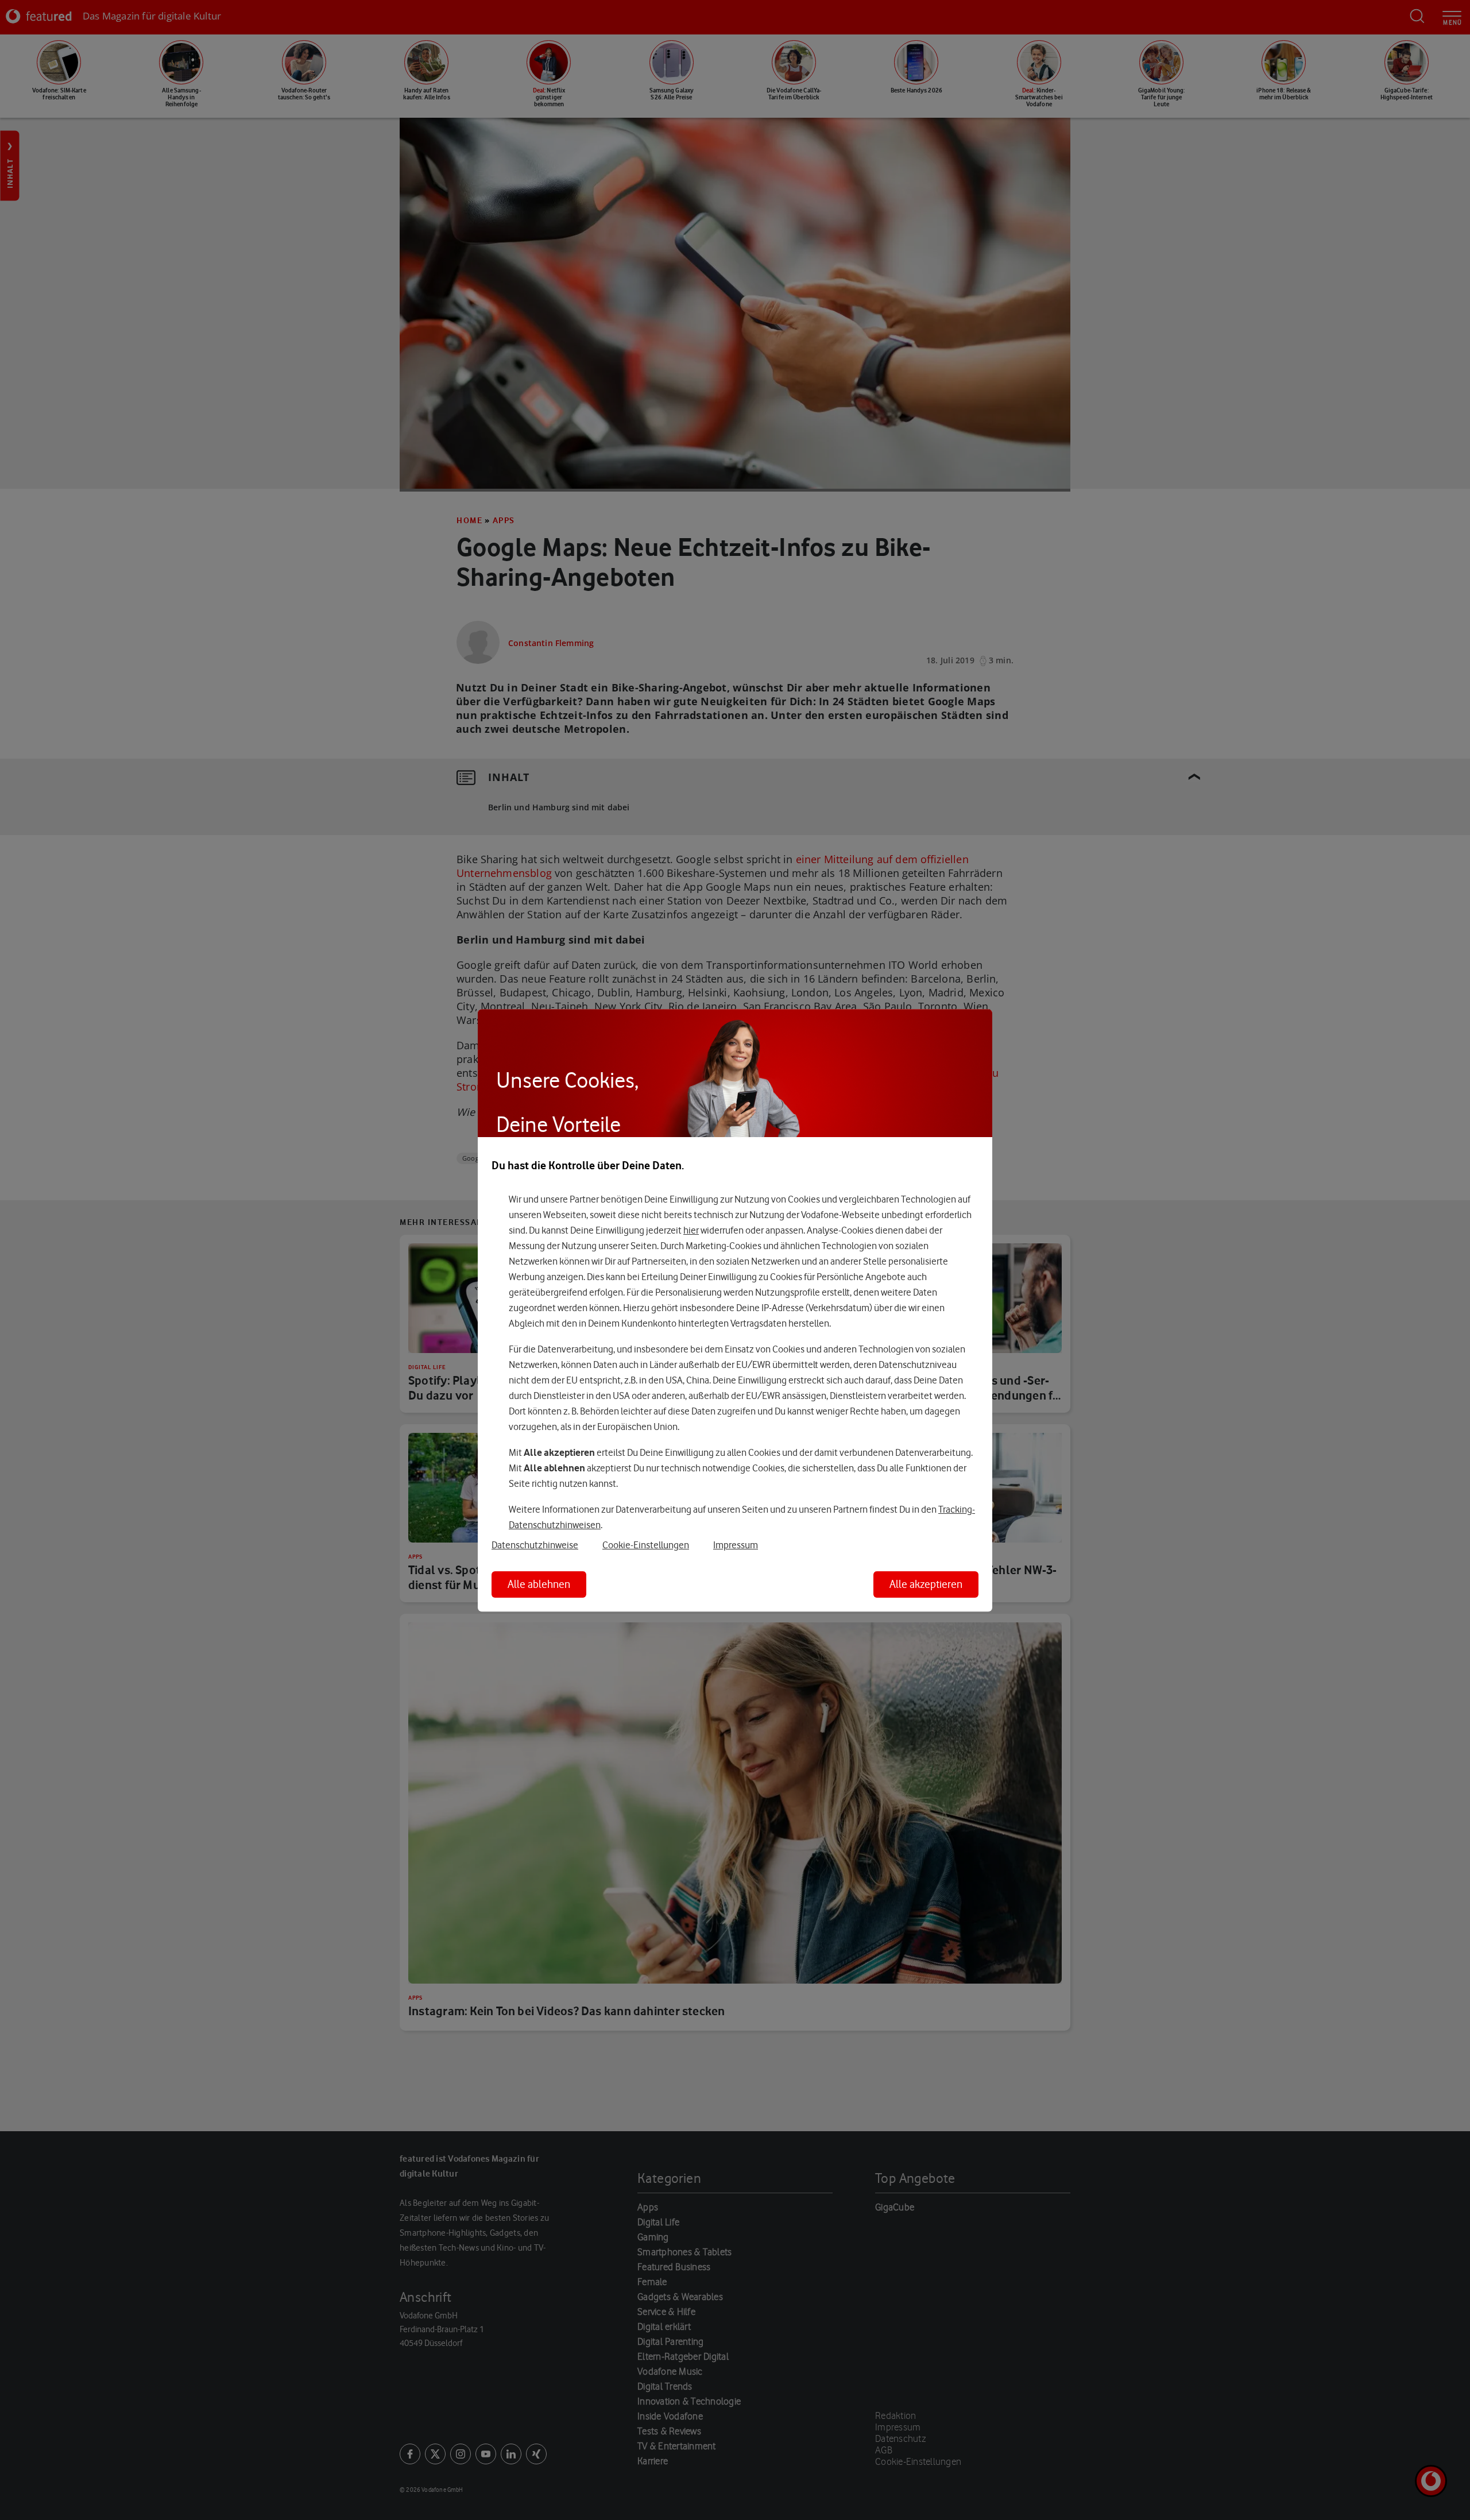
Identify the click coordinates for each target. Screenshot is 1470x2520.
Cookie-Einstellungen (646, 1545)
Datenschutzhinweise (535, 1545)
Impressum (736, 1545)
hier (691, 1231)
